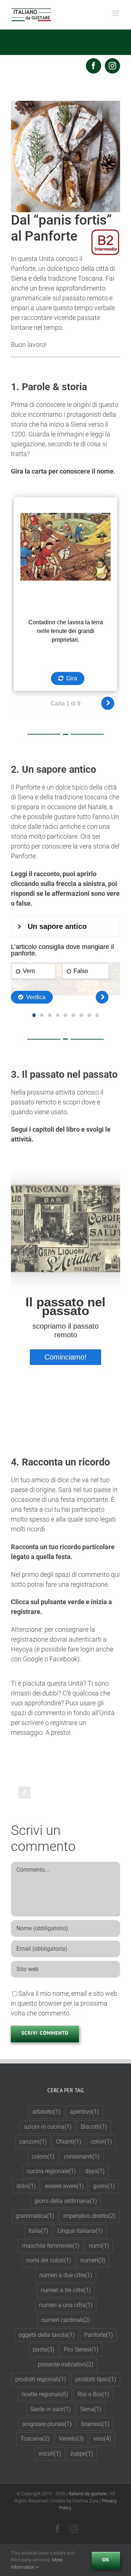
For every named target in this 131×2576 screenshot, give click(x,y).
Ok (106, 2560)
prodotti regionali (41, 2379)
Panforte (98, 2335)
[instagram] (112, 66)
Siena (91, 2409)
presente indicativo (65, 2364)
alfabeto (46, 2112)
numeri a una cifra (66, 2305)
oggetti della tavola (47, 2335)
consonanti (82, 2156)
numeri (93, 2260)
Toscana (35, 2439)
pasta (43, 2349)
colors (43, 2156)
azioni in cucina (48, 2127)
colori (101, 2142)
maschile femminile (51, 2246)
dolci (26, 2186)
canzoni (33, 2142)
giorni (104, 2186)
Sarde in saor (50, 2409)
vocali (50, 2454)
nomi (99, 2246)
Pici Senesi (81, 2349)
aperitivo (84, 2112)
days (95, 2171)
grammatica (35, 2216)
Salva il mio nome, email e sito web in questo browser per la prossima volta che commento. (64, 2003)
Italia (38, 2231)
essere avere (64, 2186)
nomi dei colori (49, 2260)
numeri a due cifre (66, 2275)
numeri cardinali (66, 2320)
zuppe (82, 2454)
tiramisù (95, 2424)
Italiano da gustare (88, 2494)
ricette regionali (45, 2394)
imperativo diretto (89, 2216)
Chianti (69, 2142)
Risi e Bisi (93, 2394)
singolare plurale (47, 2424)
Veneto (71, 2439)
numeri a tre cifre (66, 2290)
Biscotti (94, 2127)
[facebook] (94, 66)
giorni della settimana (65, 2201)
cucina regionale (51, 2171)
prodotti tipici (96, 2379)
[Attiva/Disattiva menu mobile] (116, 13)
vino (102, 2439)
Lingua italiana (80, 2231)
